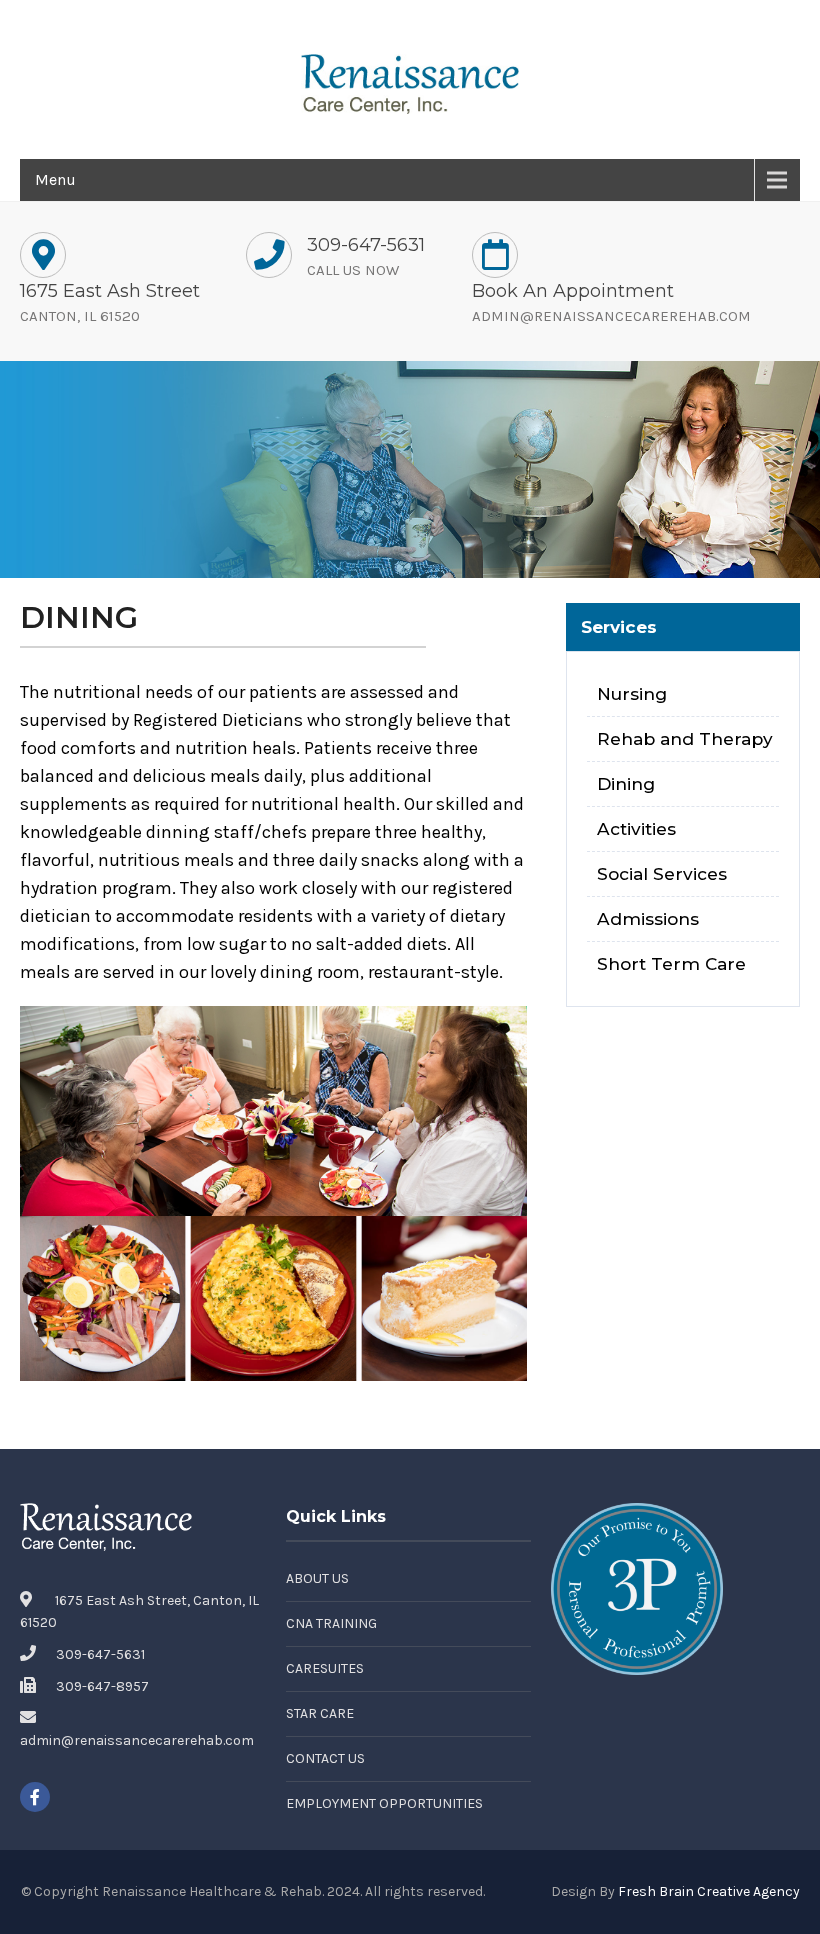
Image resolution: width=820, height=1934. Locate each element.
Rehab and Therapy (685, 738)
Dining (626, 783)
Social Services (662, 873)
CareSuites (325, 1668)
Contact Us (325, 1758)
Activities (636, 828)
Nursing (632, 693)
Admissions (648, 918)
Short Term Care (671, 963)
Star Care (320, 1713)
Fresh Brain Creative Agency (709, 1891)
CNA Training (331, 1623)
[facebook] (35, 1797)
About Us (317, 1578)
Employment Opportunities (384, 1803)
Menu (55, 179)
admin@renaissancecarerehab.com (611, 316)
